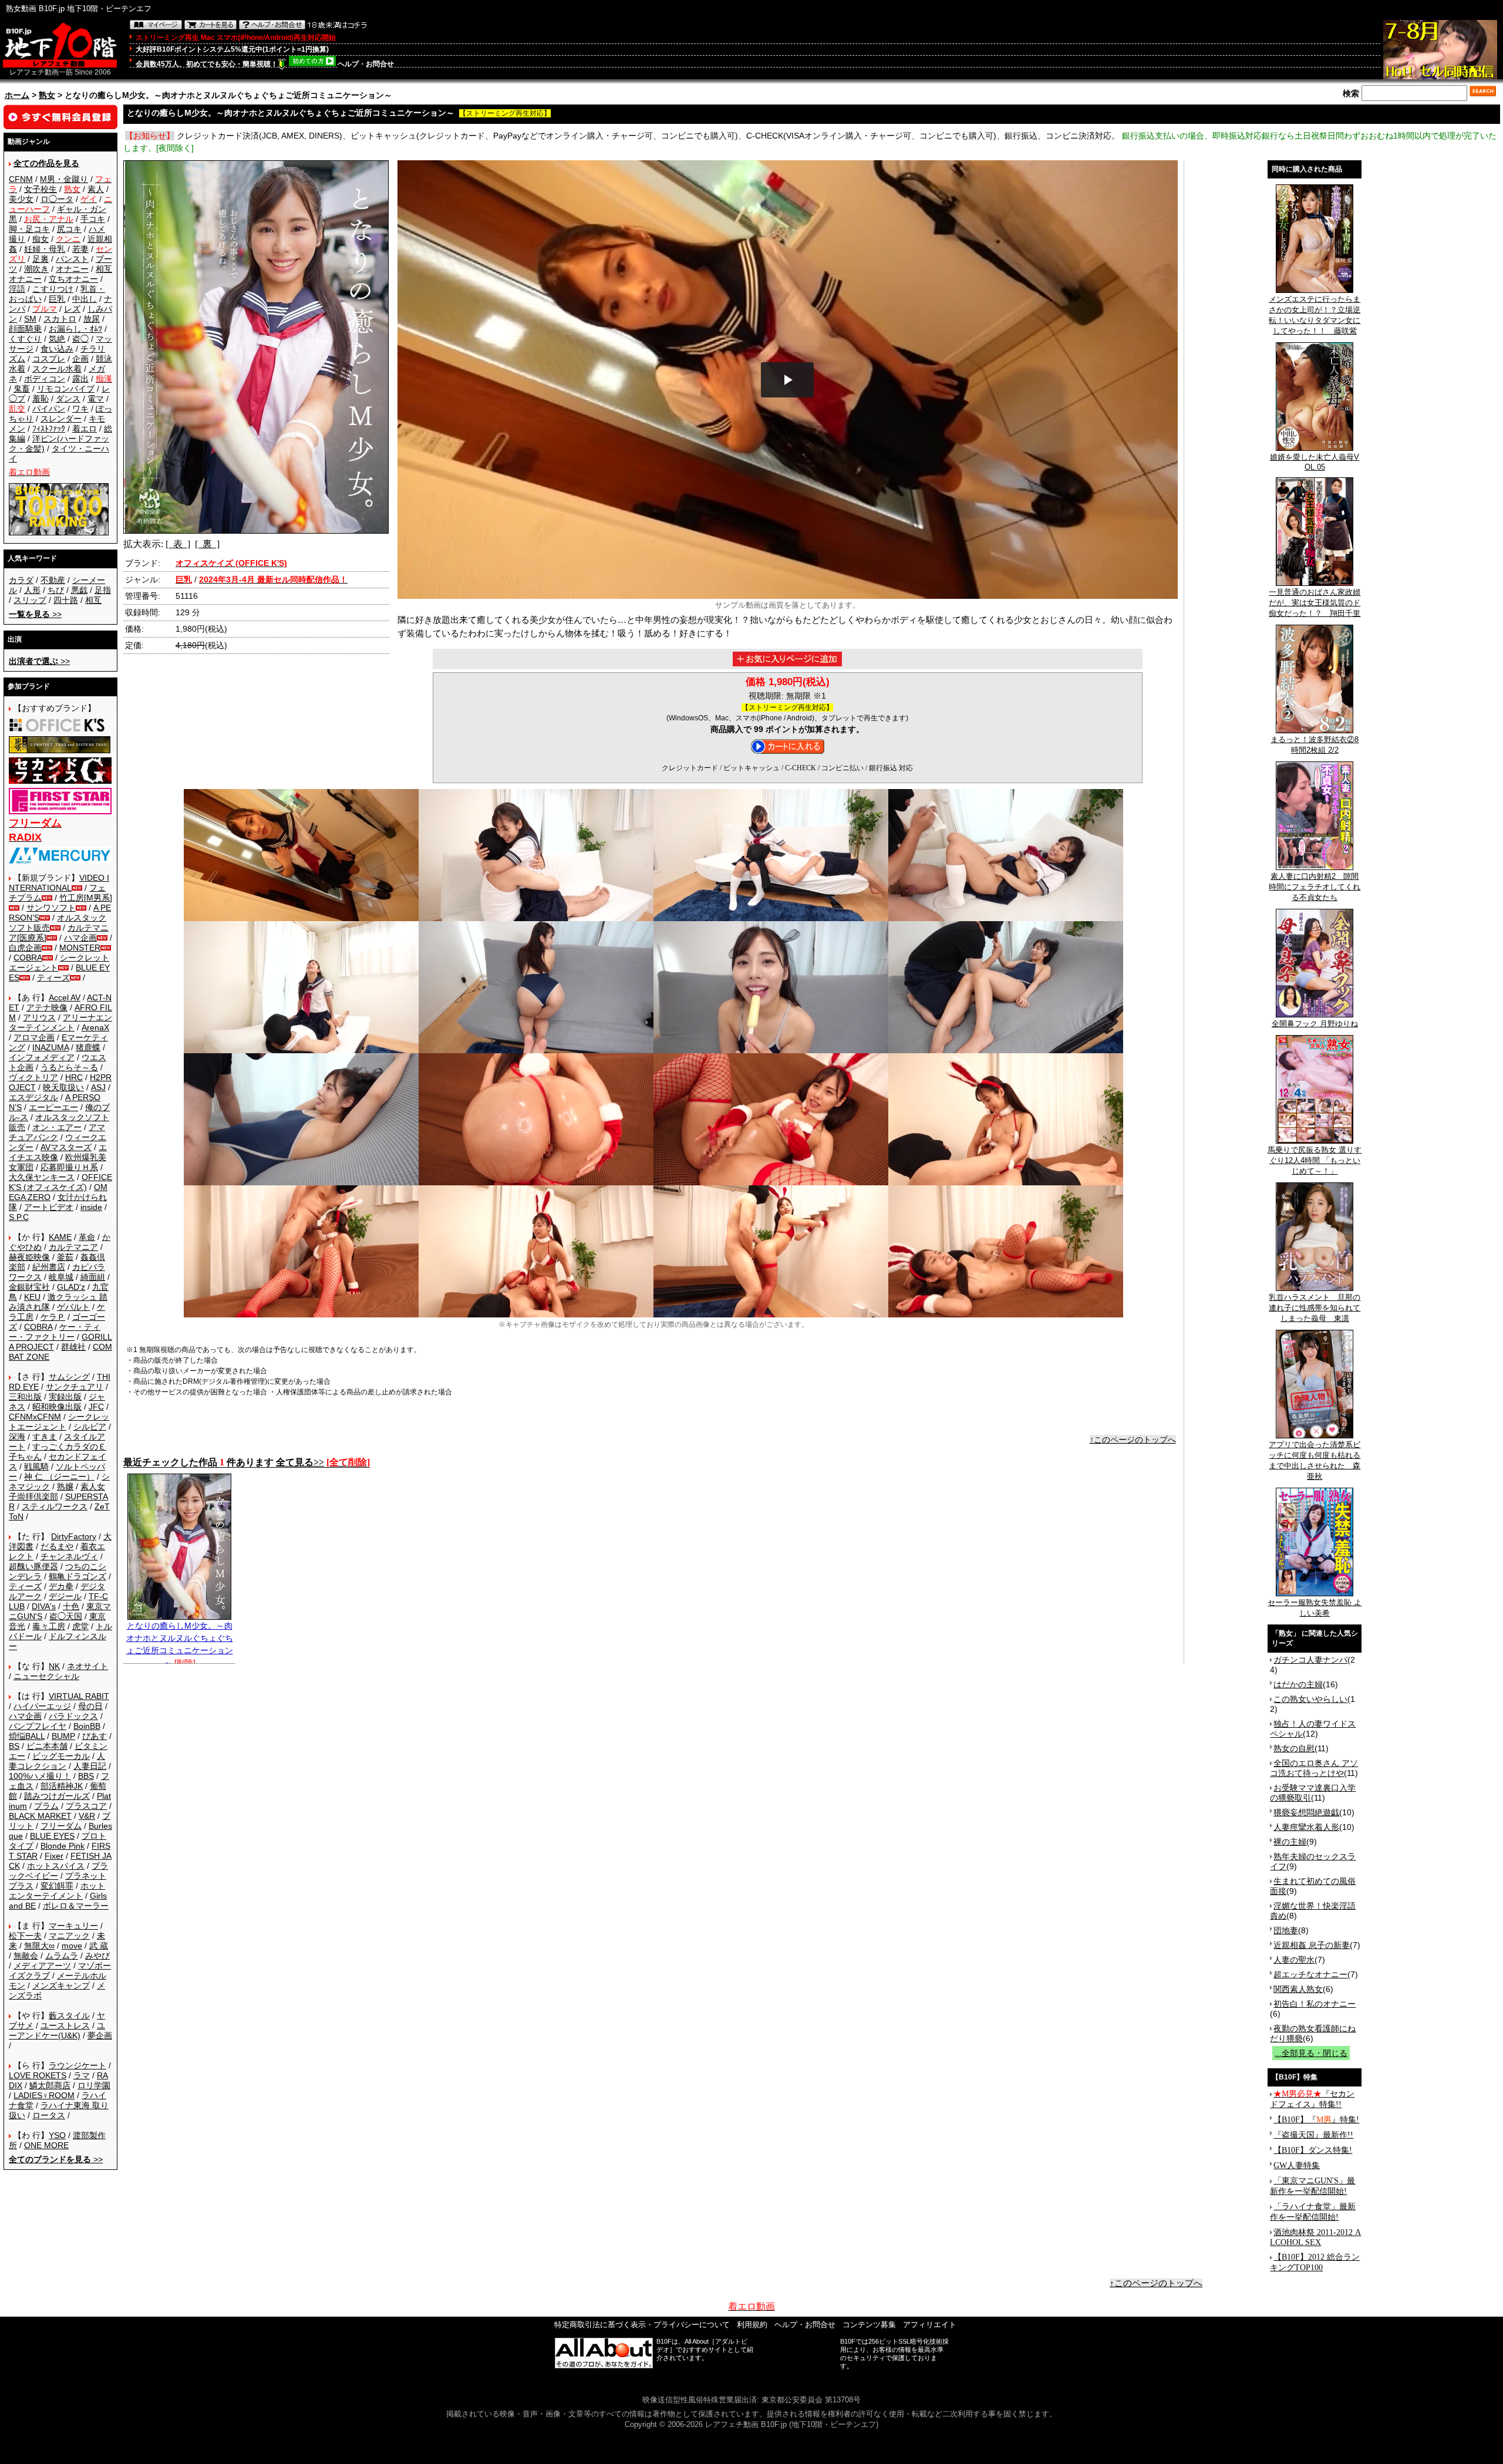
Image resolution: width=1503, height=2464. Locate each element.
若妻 (80, 249)
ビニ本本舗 (47, 1746)
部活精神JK (62, 1786)
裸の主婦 (1290, 1842)
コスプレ (49, 359)
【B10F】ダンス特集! (1313, 2150)
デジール (65, 1596)
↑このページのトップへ (1133, 1440)
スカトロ (60, 319)
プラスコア (86, 1806)
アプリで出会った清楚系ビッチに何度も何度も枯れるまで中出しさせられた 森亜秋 (1315, 1460)
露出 (80, 379)
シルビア (90, 1427)
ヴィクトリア (33, 1077)
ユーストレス (65, 2025)
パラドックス (73, 1716)
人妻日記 (90, 1766)
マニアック (69, 1936)
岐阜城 (61, 1277)
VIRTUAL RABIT (79, 1696)
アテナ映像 (47, 1007)
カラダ (21, 580)
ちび (56, 590)
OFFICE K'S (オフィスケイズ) (60, 1182)
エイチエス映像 (58, 1152)
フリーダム (61, 1826)
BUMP (63, 1736)
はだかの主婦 (1298, 1684)
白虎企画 (25, 948)
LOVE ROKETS (38, 2075)
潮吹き (36, 269)
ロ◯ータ (57, 199)
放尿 (92, 319)
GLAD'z (71, 1287)
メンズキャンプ (61, 1986)
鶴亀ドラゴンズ (77, 1576)
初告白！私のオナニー (1315, 2004)
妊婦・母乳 (45, 249)
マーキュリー (73, 1926)
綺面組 (93, 1277)
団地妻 (1286, 1930)
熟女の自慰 (1294, 1748)
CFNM (21, 179)
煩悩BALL (27, 1736)
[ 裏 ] (207, 544)
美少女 (21, 199)
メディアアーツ (42, 1966)
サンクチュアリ (75, 1387)
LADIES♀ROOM (44, 2095)
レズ (72, 309)
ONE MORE (46, 2145)
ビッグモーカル (61, 1756)
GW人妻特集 (1297, 2165)
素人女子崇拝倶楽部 (57, 1491)
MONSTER (80, 948)
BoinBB (87, 1726)
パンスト (72, 259)
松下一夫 (25, 1936)
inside (91, 1207)
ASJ (98, 1087)
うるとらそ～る (69, 1067)
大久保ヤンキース (42, 1177)
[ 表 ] (178, 544)
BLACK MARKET (40, 1816)
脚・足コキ (29, 229)
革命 (87, 1237)
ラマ (82, 2075)
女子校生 (41, 189)
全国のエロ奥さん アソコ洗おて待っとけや (1314, 1768)
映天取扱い (63, 1087)
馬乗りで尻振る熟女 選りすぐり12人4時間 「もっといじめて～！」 (1315, 1160)
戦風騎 (36, 1467)
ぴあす (95, 1736)
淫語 (17, 289)
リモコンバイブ (66, 389)
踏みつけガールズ (57, 1796)
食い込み (57, 349)
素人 (96, 189)
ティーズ (53, 977)
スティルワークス (55, 1506)
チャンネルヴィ (69, 1556)
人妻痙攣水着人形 (1306, 1827)
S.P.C (19, 1217)
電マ (96, 399)
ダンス (68, 399)
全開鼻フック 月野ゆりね (1315, 1024)
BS (14, 1746)
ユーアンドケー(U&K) (57, 2030)
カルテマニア (73, 1247)
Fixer (54, 1856)
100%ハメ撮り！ (40, 1776)
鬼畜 (22, 389)
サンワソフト (51, 908)
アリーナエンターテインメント (60, 1022)
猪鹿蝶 (88, 1047)
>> (35, 614)
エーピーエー (53, 1107)
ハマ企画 (80, 938)
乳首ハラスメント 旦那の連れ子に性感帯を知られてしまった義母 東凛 (1315, 1308)
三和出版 (25, 1397)
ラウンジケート (77, 2065)
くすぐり (25, 339)
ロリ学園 (94, 2085)
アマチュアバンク (57, 1132)
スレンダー (61, 419)
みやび (97, 1956)
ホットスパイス (56, 1866)
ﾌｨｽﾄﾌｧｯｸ (49, 429)
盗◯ (80, 339)
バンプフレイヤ (38, 1726)
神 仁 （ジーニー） (59, 1477)
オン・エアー (57, 1127)
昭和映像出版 (57, 1407)
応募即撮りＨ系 (69, 1167)
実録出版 (65, 1397)
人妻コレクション (57, 1761)
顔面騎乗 (25, 329)
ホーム (17, 95)
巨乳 (57, 299)
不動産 (53, 580)
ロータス (49, 2115)
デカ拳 (61, 1586)
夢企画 (100, 2035)
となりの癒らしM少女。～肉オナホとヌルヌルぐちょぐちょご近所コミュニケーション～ (180, 1644)
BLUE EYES (52, 1836)
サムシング (69, 1377)
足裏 (41, 259)
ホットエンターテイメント (57, 1891)
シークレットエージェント (59, 1422)
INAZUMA (50, 1047)
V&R (87, 1816)
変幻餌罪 (57, 1886)
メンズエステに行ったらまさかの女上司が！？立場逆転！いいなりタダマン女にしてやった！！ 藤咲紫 (1315, 315)
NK (54, 1666)
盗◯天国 (66, 1616)
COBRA (28, 958)
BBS (86, 1776)
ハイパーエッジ (42, 1706)
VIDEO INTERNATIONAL (59, 883)
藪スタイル (69, 2015)
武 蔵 (99, 1946)
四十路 (66, 600)
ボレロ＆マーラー (76, 1906)
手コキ (93, 219)
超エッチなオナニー (1310, 1974)
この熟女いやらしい (1310, 1699)
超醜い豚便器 (33, 1566)
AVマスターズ (66, 1147)
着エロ (85, 429)
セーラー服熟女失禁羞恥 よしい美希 (1315, 1608)
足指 (103, 590)
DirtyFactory (74, 1536)
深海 (17, 1437)
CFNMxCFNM (35, 1417)
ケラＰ (53, 1317)
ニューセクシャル (46, 1676)
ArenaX (95, 1027)
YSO (57, 2135)
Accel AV (65, 997)
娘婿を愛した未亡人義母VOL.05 (1315, 462)
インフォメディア (42, 1057)
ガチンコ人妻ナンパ (1310, 1660)
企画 (80, 359)
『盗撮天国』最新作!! (1313, 2135)
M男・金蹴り (64, 179)
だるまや (57, 1546)
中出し (85, 299)
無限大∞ (39, 1946)
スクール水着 (57, 369)
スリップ (30, 600)
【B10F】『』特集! (1316, 2120)
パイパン (49, 409)
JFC (96, 1407)
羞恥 (41, 399)
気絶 (57, 339)
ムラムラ (62, 1956)
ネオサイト (87, 1666)
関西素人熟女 (1298, 1989)
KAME (60, 1237)
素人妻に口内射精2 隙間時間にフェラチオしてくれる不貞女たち (1315, 887)
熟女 (47, 95)
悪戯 (79, 590)
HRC (74, 1077)
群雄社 (73, 1347)
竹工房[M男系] (86, 898)
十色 (71, 1606)
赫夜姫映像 (29, 1257)
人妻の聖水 (1294, 1960)
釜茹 (65, 1257)
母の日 (90, 1706)
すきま (45, 1437)
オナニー (72, 269)
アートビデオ (49, 1207)
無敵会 (26, 1956)
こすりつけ (53, 289)
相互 (93, 600)
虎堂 (80, 1626)
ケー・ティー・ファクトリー (55, 1332)
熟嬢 (65, 1487)
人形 (32, 590)
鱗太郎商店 (50, 2085)
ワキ (80, 409)
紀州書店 (49, 1267)
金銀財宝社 (29, 1287)
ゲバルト (73, 1307)
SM (30, 319)
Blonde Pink (63, 1846)
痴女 (41, 239)
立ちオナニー (73, 279)
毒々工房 (49, 1626)
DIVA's (44, 1606)
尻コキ (69, 229)
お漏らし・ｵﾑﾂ (75, 329)
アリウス (39, 1017)
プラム (46, 1806)
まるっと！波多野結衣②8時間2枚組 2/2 (1315, 745)
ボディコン (45, 379)
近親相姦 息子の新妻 (1312, 1945)
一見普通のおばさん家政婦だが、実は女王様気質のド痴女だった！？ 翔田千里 (1315, 603)
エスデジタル (33, 1097)
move (72, 1946)
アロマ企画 (34, 1037)
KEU (32, 1297)
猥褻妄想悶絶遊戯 (1306, 1812)
